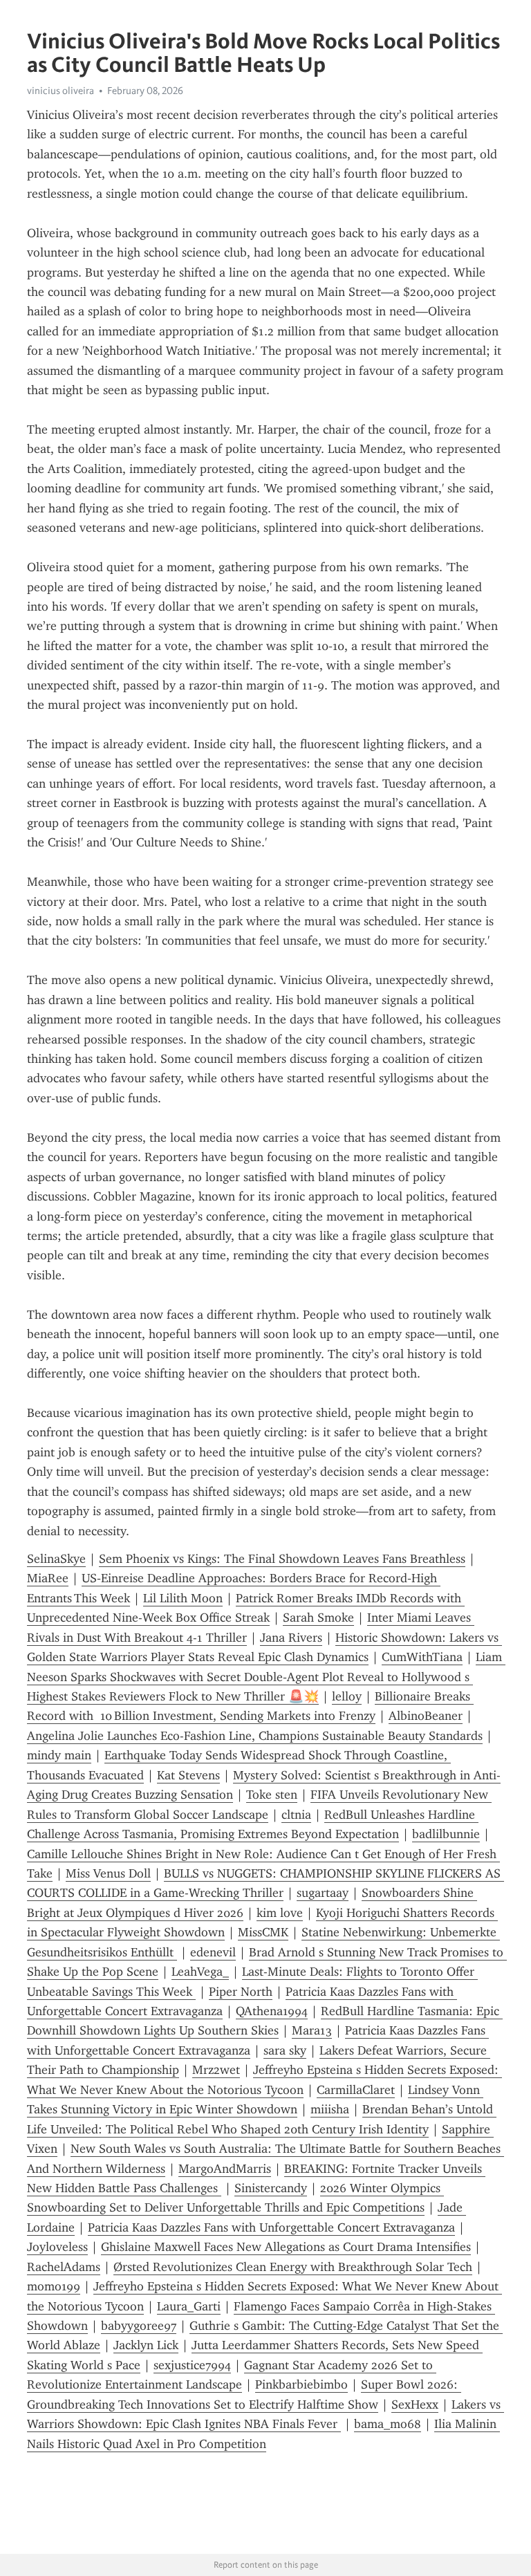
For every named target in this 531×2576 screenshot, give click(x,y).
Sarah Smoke (318, 1618)
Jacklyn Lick (146, 2345)
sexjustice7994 (192, 2365)
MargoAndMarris (225, 2169)
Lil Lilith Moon (183, 1598)
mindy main (59, 1755)
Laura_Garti (189, 2306)
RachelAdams (64, 2267)
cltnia (296, 1815)
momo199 (54, 2286)
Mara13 (312, 2030)
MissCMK (263, 1932)
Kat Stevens (188, 1775)
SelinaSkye (56, 1559)
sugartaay (323, 1893)
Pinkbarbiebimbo (301, 2384)
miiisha (330, 2109)
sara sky (285, 2050)
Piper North (241, 1992)
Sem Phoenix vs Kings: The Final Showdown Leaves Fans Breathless (282, 1559)
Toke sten (272, 1795)
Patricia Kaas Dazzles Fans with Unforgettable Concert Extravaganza (271, 2227)
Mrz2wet (216, 2070)
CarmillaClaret (356, 2090)
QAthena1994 (272, 2011)
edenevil (213, 1952)
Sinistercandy (271, 2188)
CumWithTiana (422, 1657)
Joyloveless (57, 2247)
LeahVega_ (200, 1972)
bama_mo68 (388, 2424)
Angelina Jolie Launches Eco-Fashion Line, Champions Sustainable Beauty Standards (255, 1736)
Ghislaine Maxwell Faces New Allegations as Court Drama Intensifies (286, 2247)
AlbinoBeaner (426, 1716)
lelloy (347, 1696)
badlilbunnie (446, 1834)
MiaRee (48, 1578)
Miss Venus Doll (108, 1873)
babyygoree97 (139, 2326)
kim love (280, 1913)
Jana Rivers (291, 1638)
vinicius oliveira (60, 91)
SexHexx (415, 2404)
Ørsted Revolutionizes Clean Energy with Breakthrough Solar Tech (293, 2267)
